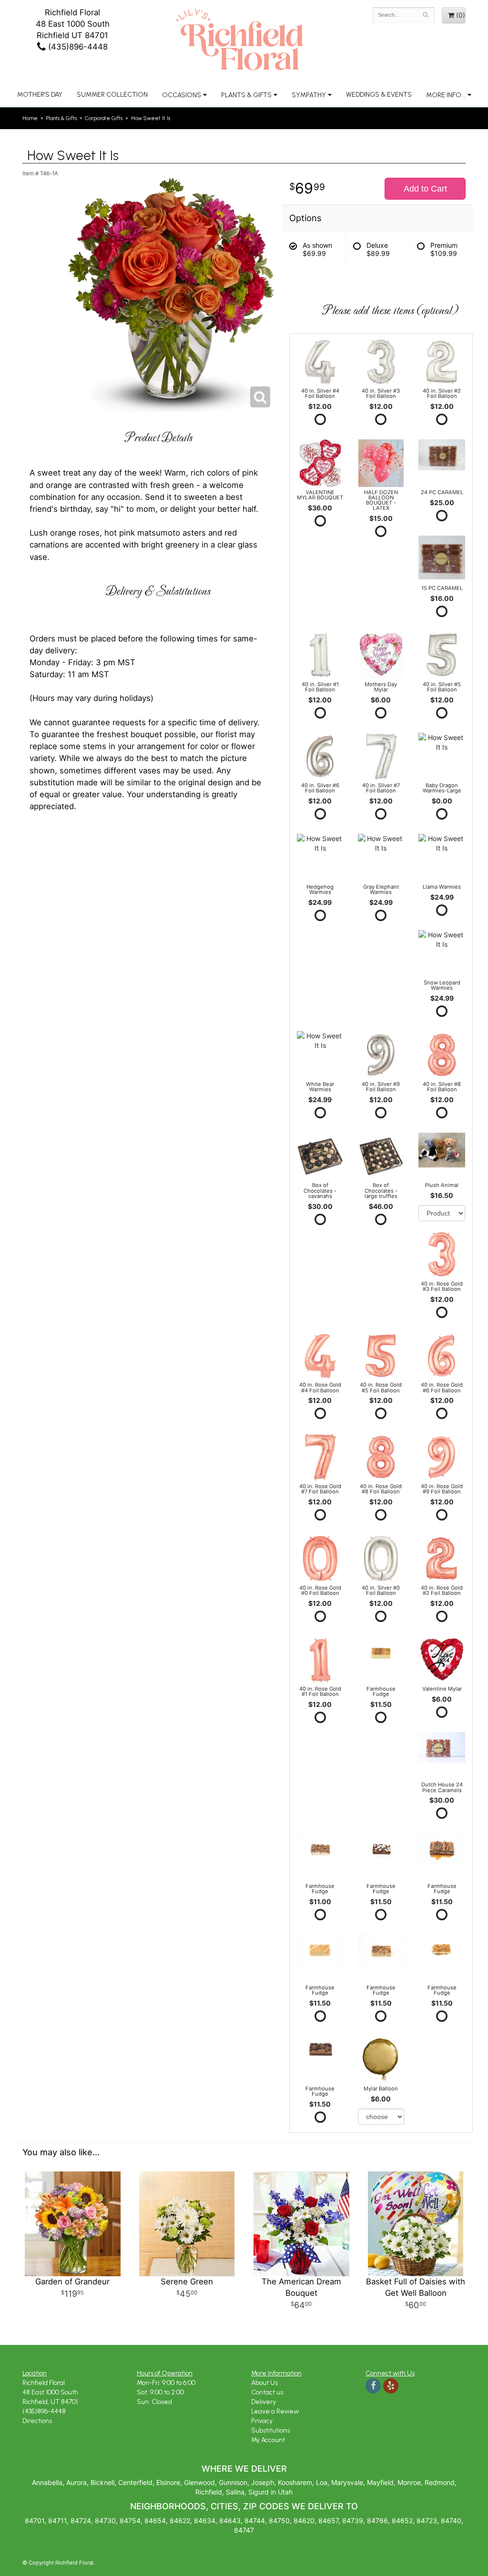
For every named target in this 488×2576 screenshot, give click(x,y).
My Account (268, 2440)
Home (30, 118)
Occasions (182, 95)
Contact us (267, 2392)
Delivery (264, 2402)
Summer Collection (112, 95)
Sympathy (309, 95)
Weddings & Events (379, 95)
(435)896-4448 (77, 47)
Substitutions (270, 2430)
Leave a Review (275, 2411)
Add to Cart (425, 189)
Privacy (262, 2421)
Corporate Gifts (104, 118)
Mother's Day (40, 95)
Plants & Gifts (246, 95)
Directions (37, 2421)
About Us (264, 2383)
